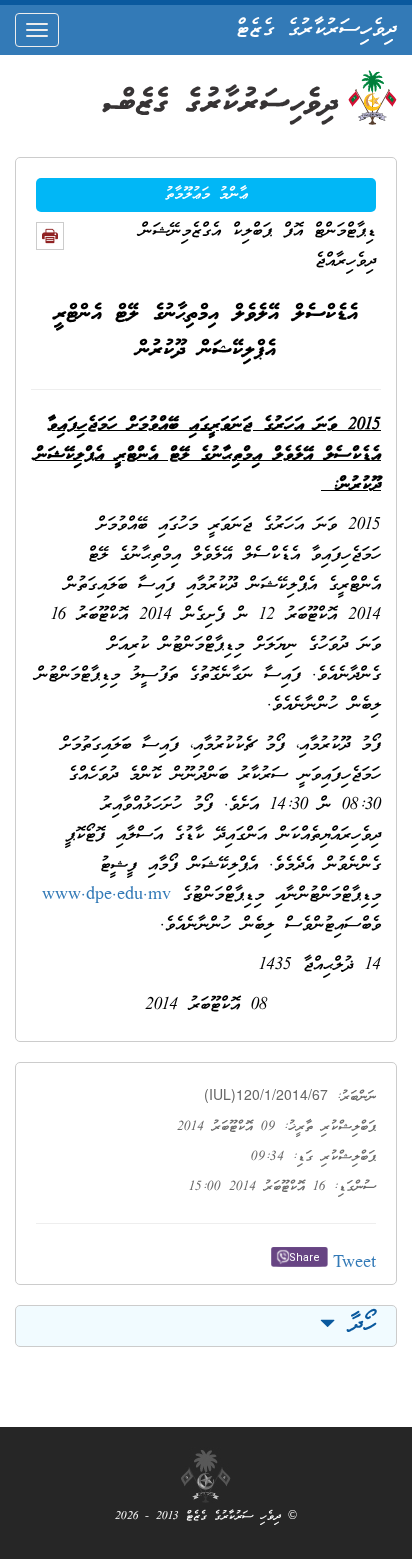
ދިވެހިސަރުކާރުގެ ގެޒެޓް (316, 30)
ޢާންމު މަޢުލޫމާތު (206, 195)
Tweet (354, 1263)
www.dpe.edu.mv (106, 895)
